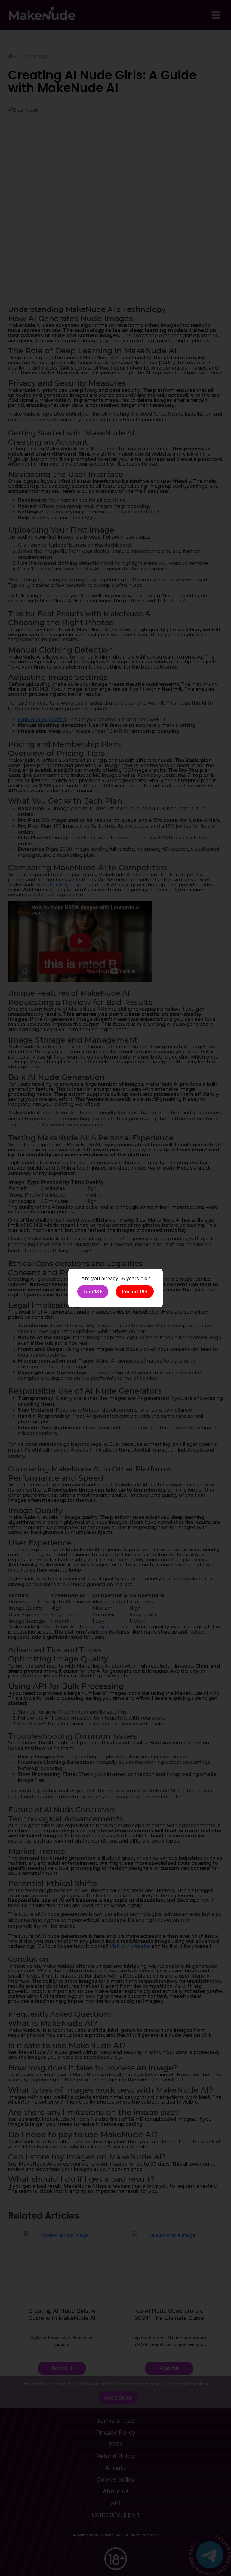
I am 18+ (93, 1292)
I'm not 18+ (135, 1292)
